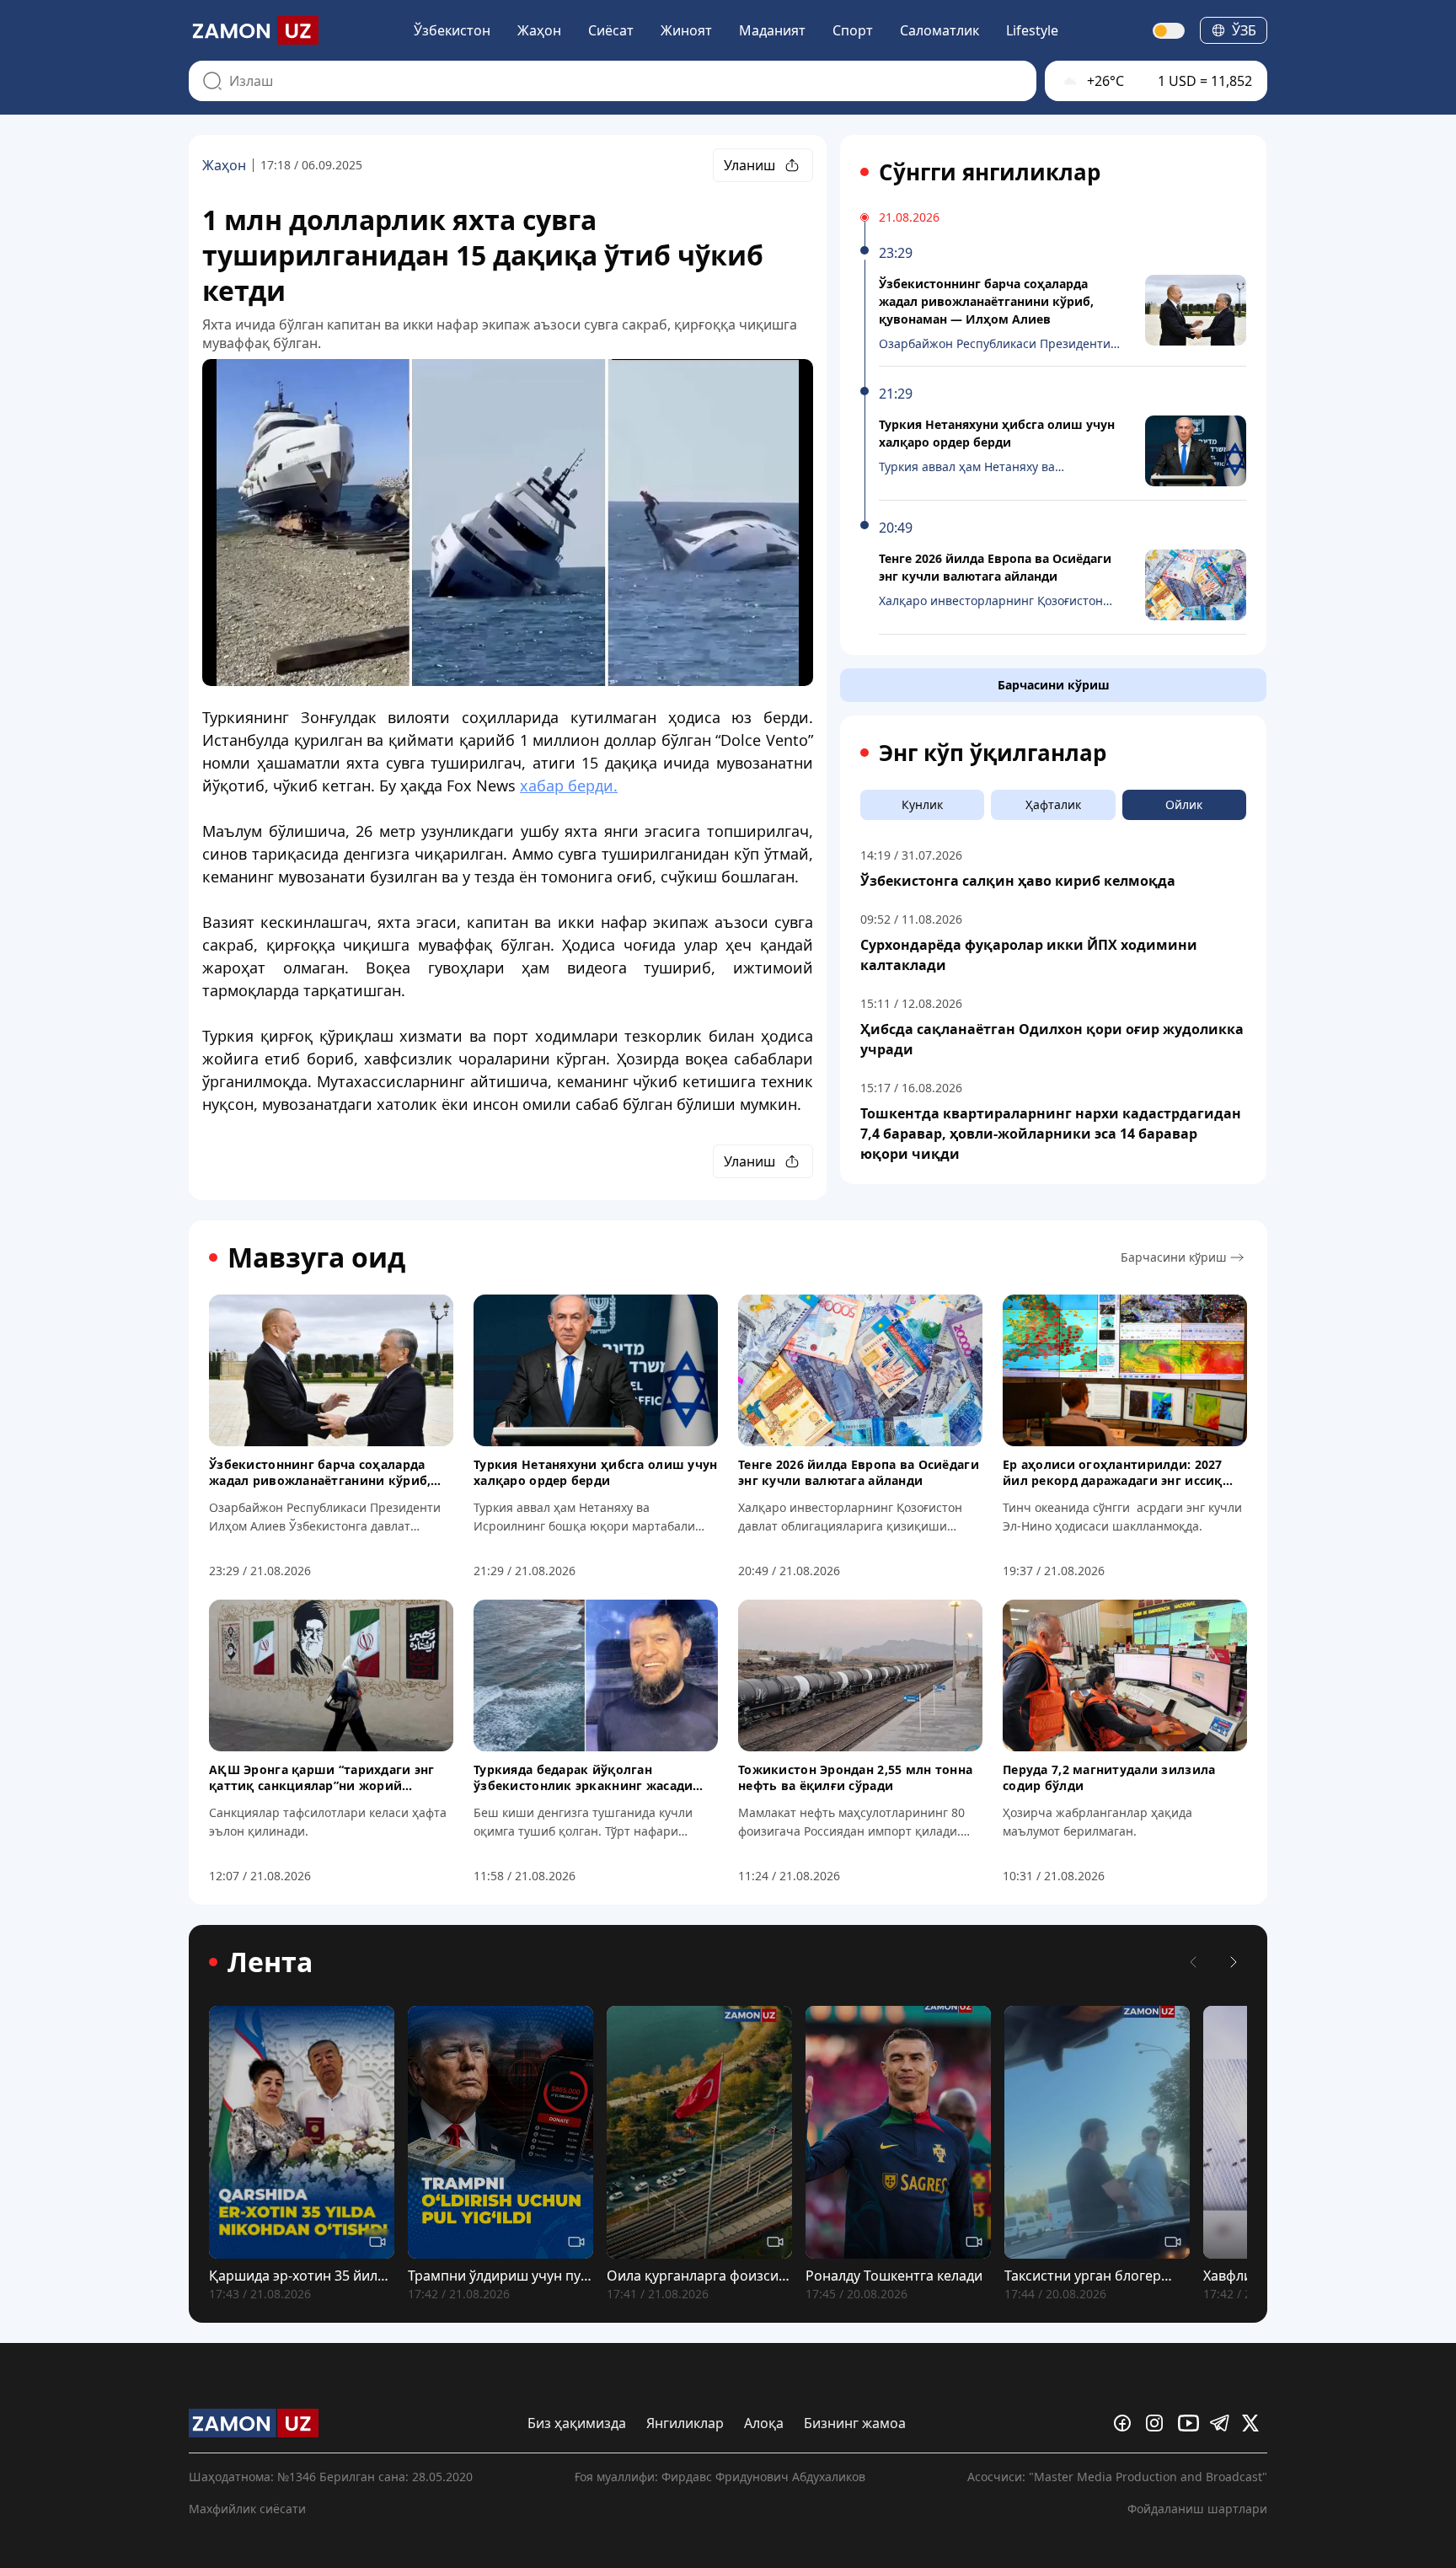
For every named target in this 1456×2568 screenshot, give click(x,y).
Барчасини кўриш (1054, 685)
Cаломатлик (939, 30)
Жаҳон (539, 30)
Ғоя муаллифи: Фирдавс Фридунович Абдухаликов (720, 2477)
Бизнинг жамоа (855, 2423)
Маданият (772, 30)
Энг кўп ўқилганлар (993, 753)
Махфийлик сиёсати (247, 2509)
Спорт (853, 30)
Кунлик (922, 804)
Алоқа (764, 2423)
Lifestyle (1032, 30)
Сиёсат (611, 30)
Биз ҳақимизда (577, 2423)
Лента (270, 1962)
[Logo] (254, 30)
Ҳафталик (1053, 804)
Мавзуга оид (316, 1257)
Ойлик (1184, 804)
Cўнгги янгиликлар (990, 172)
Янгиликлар (685, 2423)
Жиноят (686, 30)
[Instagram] (1159, 2423)
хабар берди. (569, 785)
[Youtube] (1191, 2423)
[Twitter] (1255, 2423)
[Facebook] (1127, 2423)
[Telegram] (1223, 2423)
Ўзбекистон (452, 30)
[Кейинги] (1234, 1962)
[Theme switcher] (1170, 31)
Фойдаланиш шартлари (1197, 2509)
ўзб (1244, 30)
